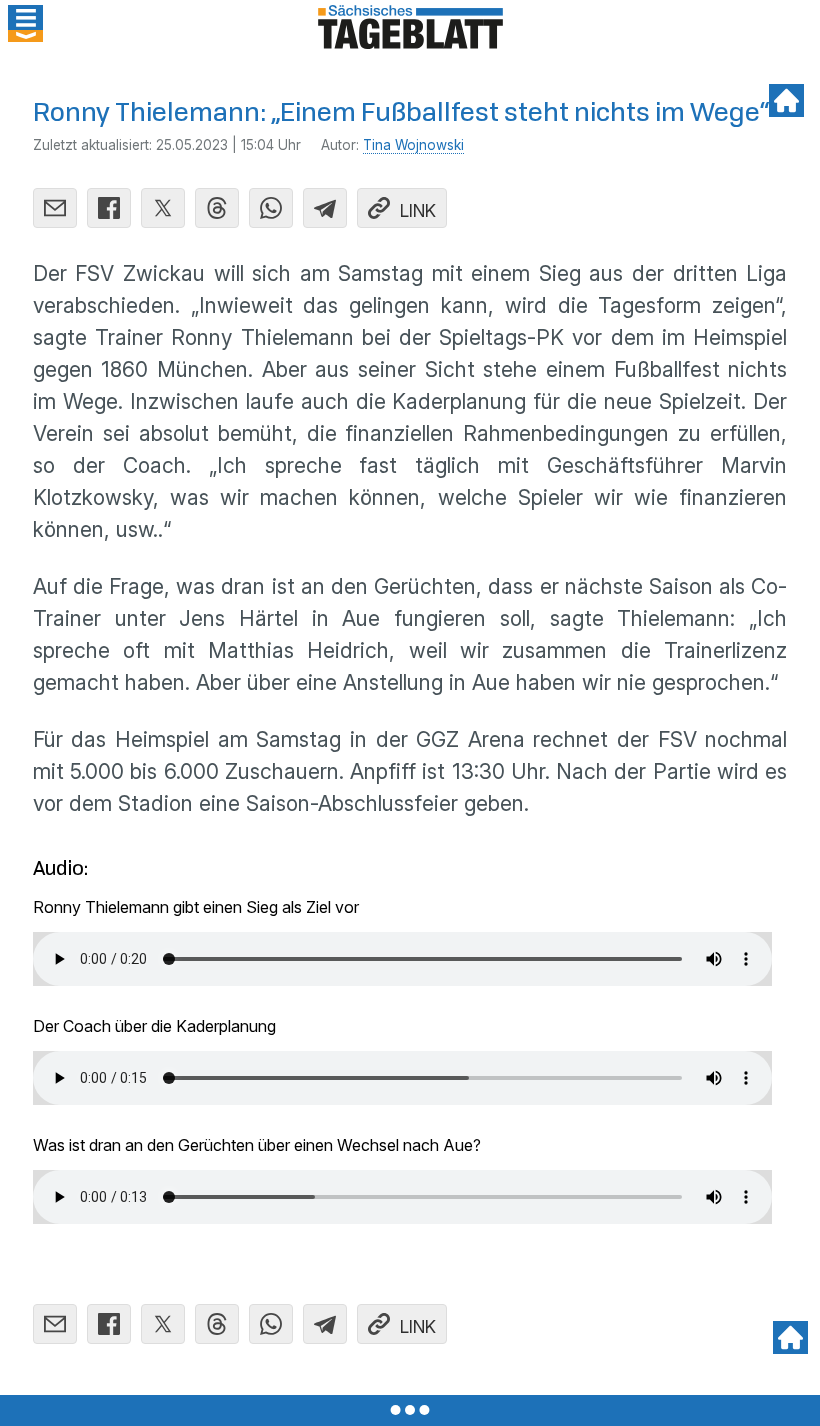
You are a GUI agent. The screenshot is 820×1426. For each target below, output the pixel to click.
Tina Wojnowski (413, 145)
